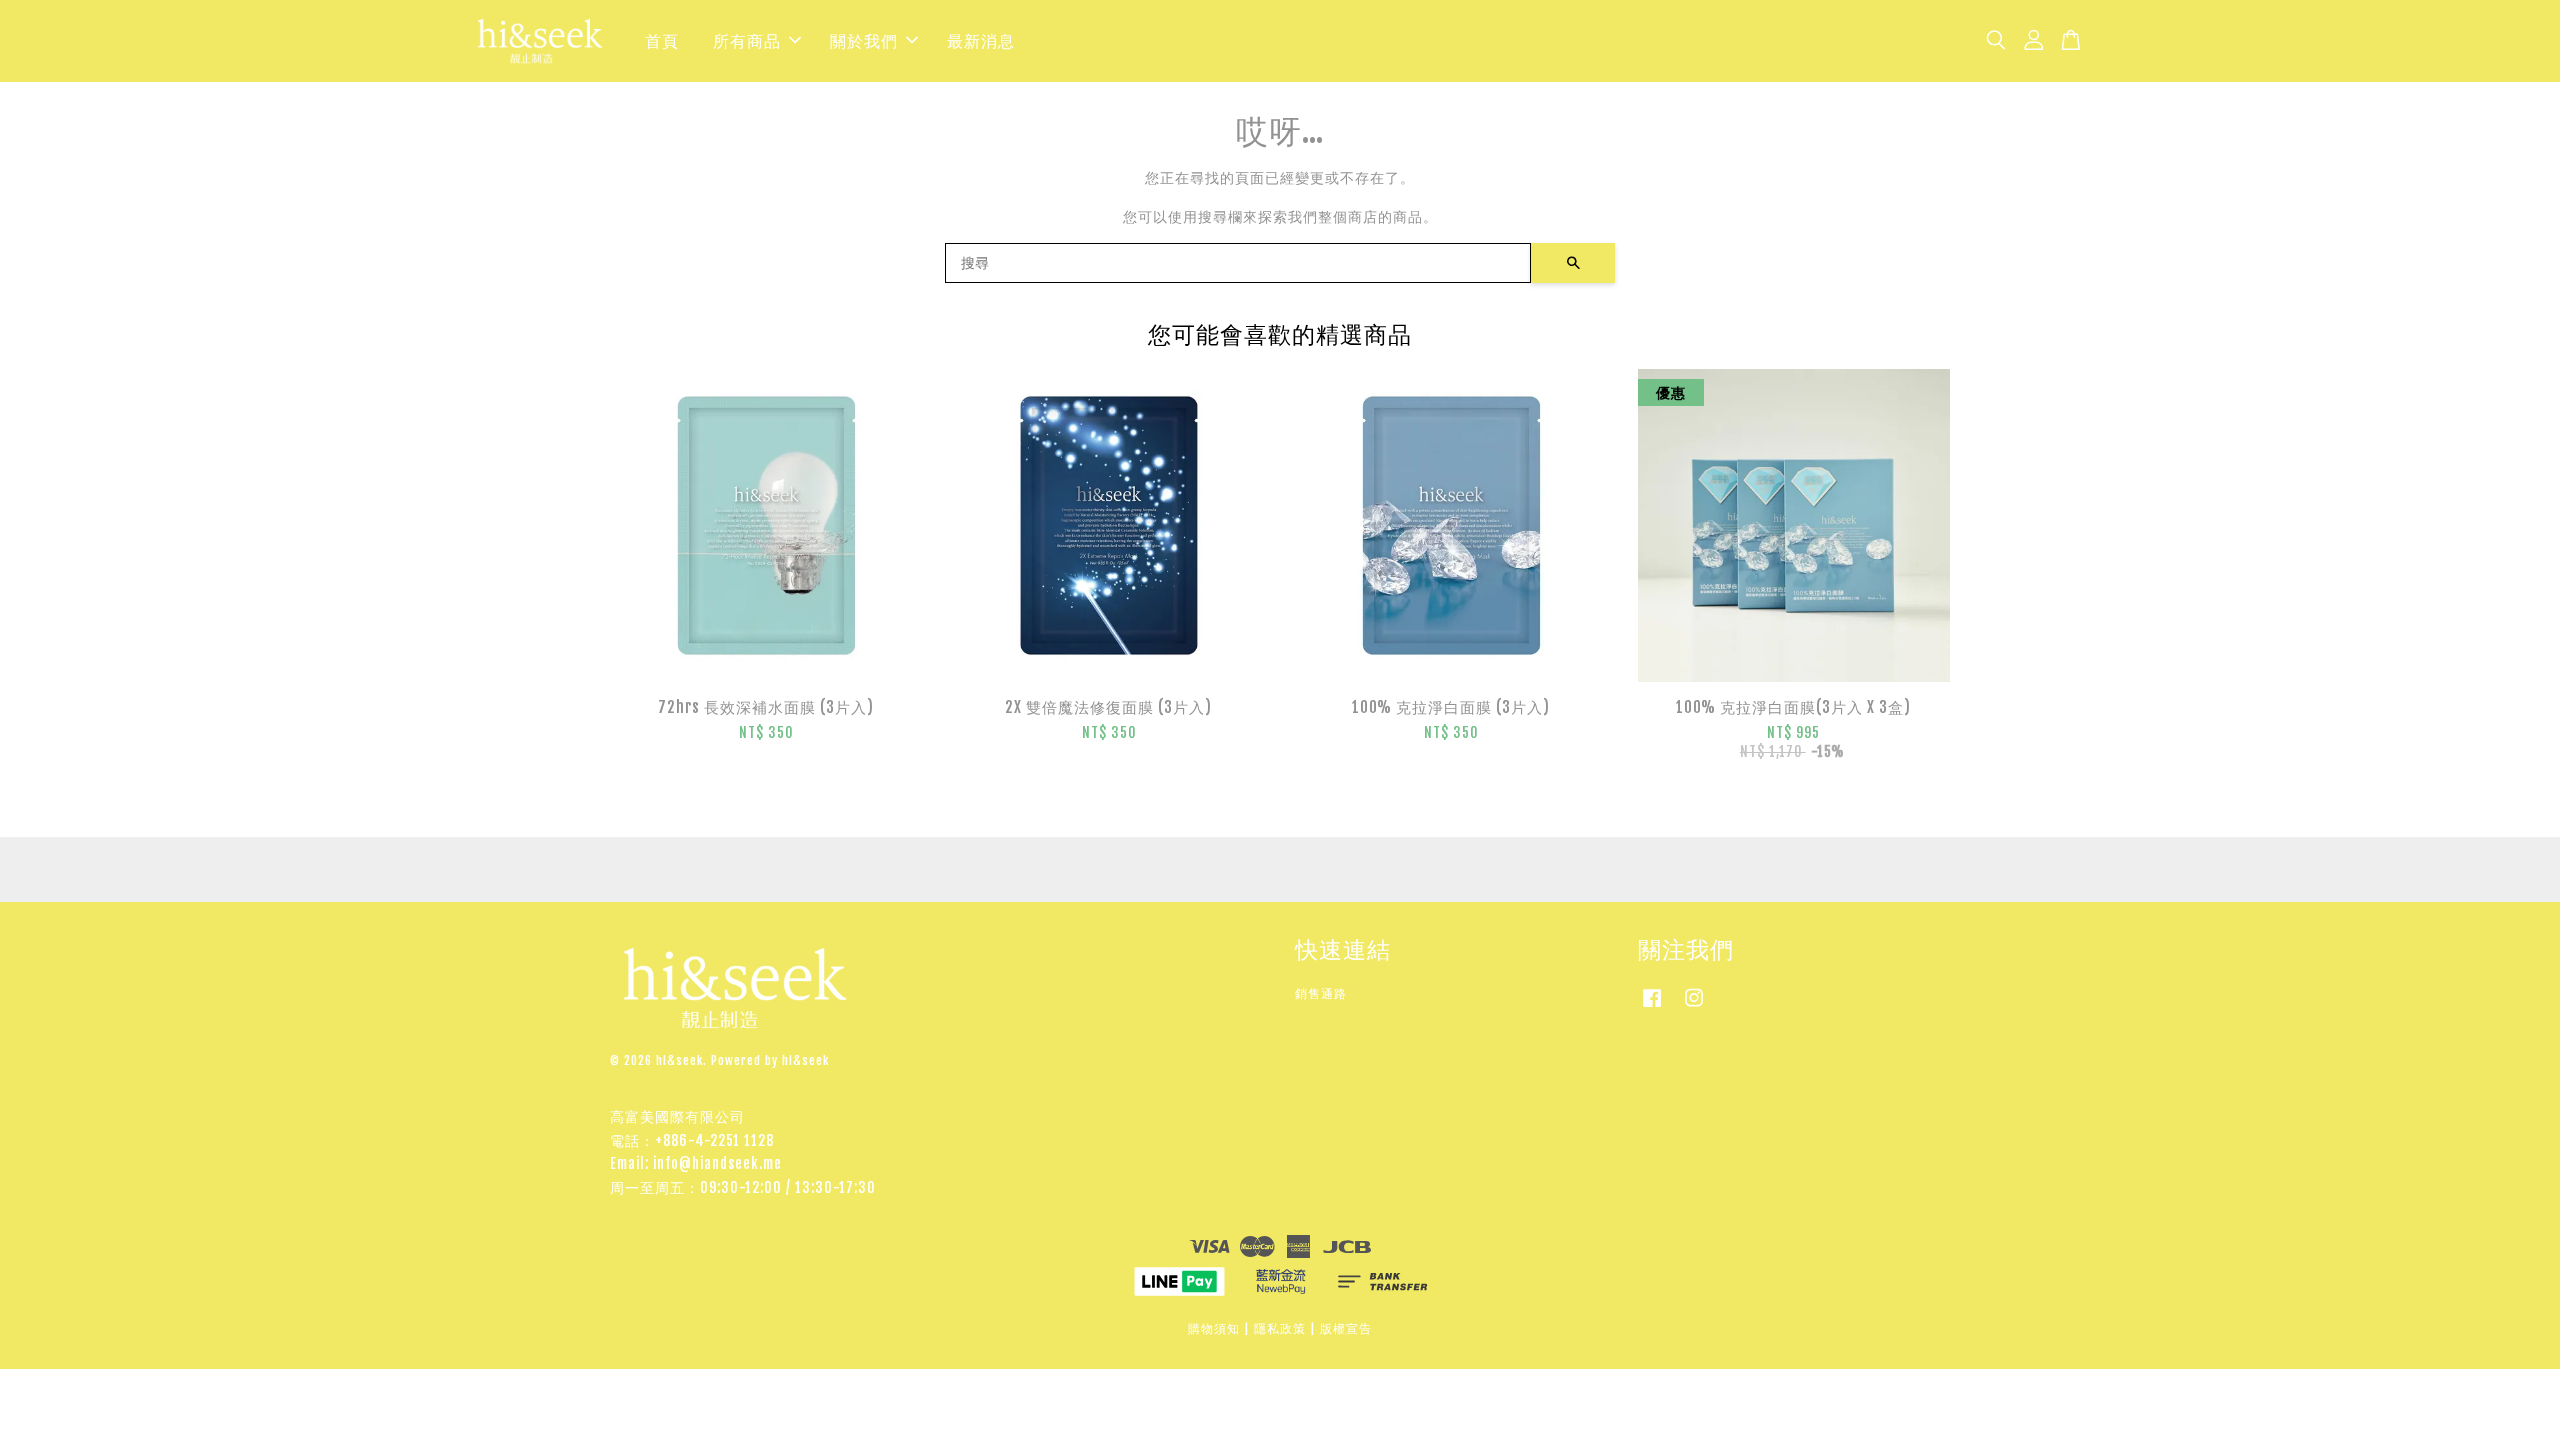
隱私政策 (1280, 1328)
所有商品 (747, 41)
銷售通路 (1321, 993)
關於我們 (864, 41)
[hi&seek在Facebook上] (1652, 1007)
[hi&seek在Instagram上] (1694, 1007)
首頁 (662, 41)
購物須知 (1214, 1328)
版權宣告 (1346, 1328)
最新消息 (981, 41)
